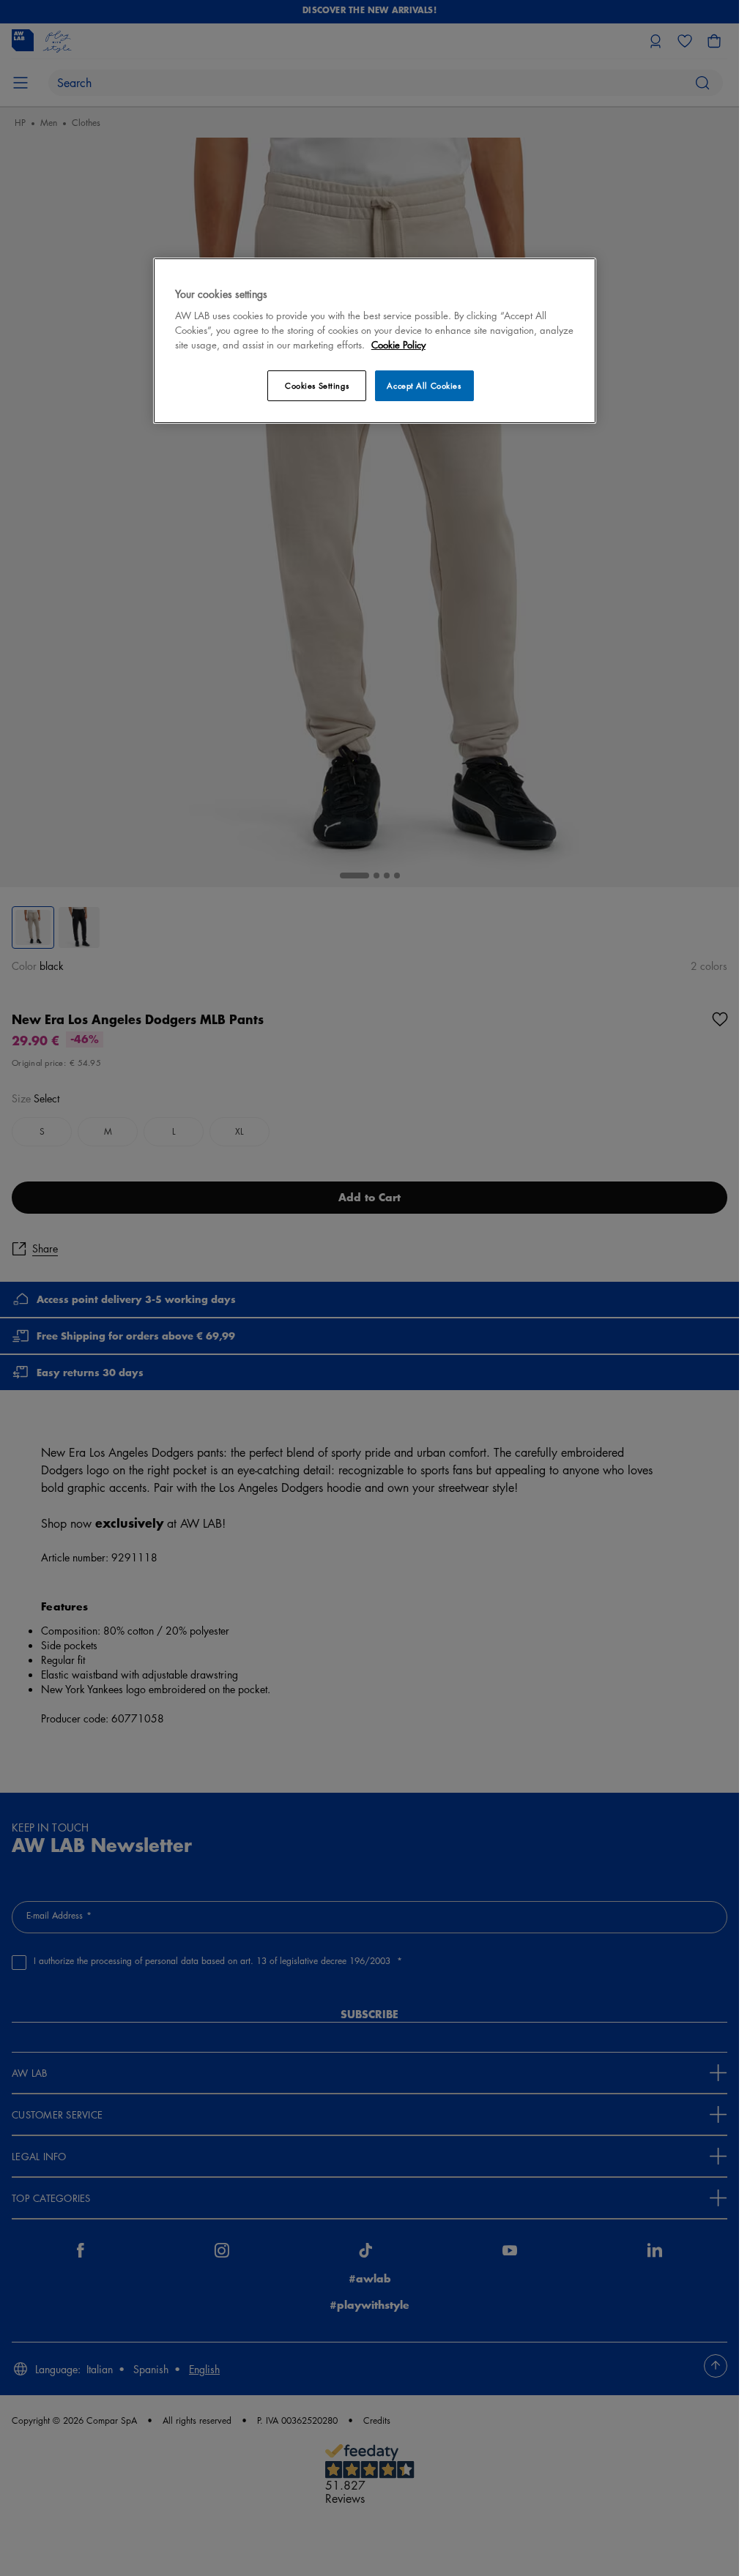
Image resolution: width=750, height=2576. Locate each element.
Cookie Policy (398, 344)
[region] (375, 341)
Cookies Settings (317, 385)
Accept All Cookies (424, 385)
